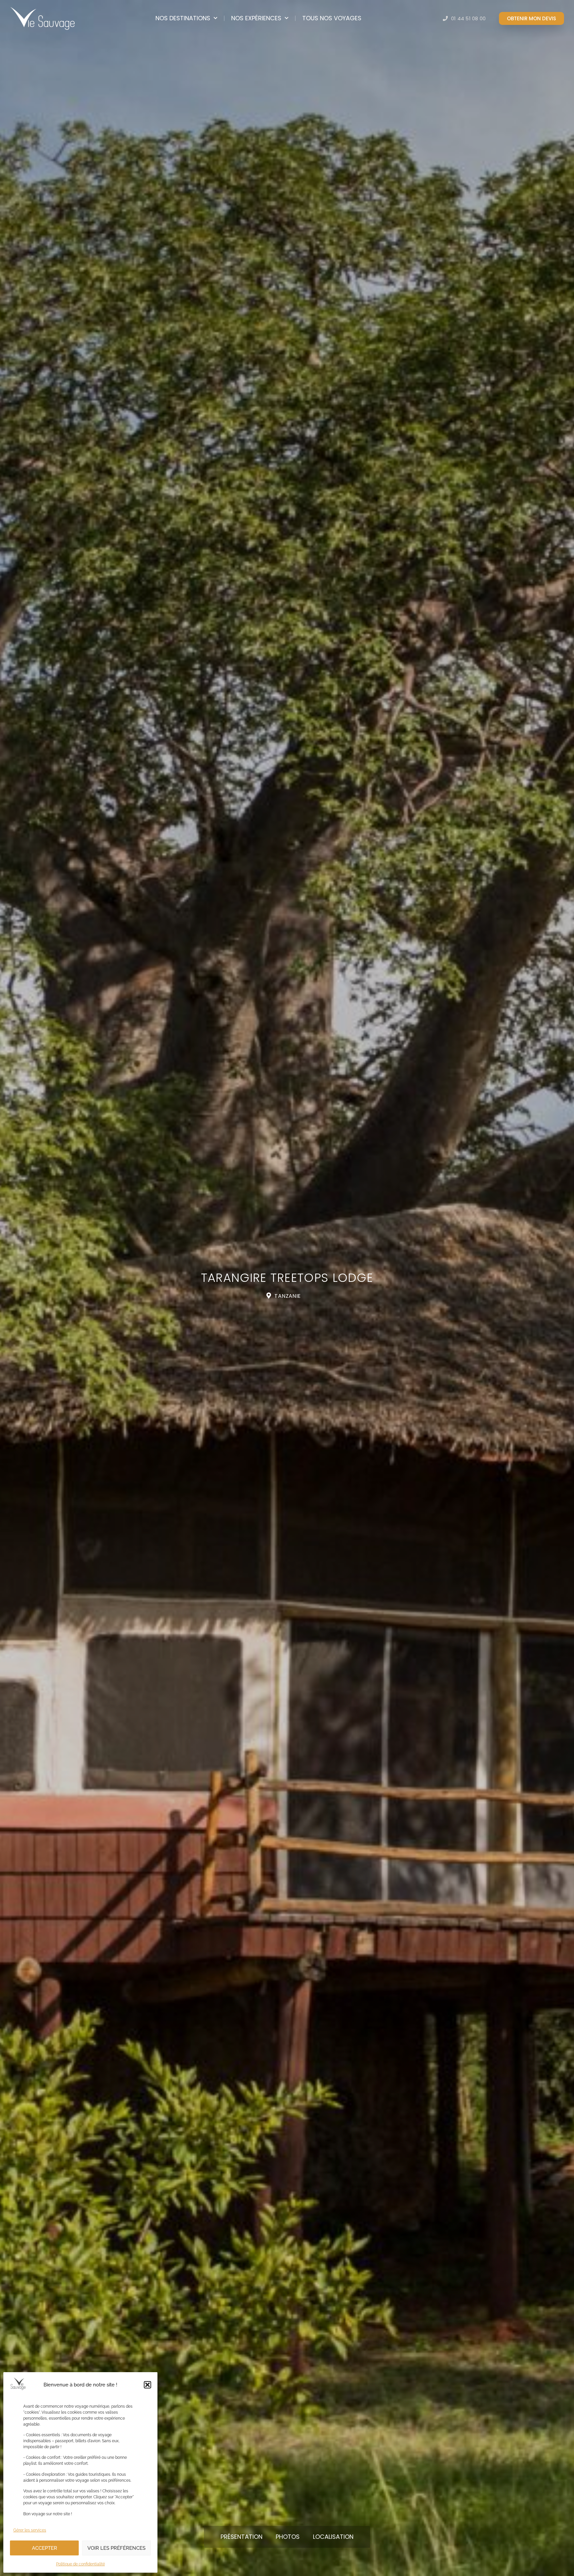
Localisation (333, 2537)
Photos (288, 2537)
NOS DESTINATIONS (183, 18)
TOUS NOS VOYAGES (332, 18)
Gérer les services (30, 2530)
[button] (147, 2385)
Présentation (241, 2537)
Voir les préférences (116, 2548)
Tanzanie (287, 1296)
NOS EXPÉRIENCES (256, 18)
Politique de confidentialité (81, 2564)
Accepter (45, 2548)
